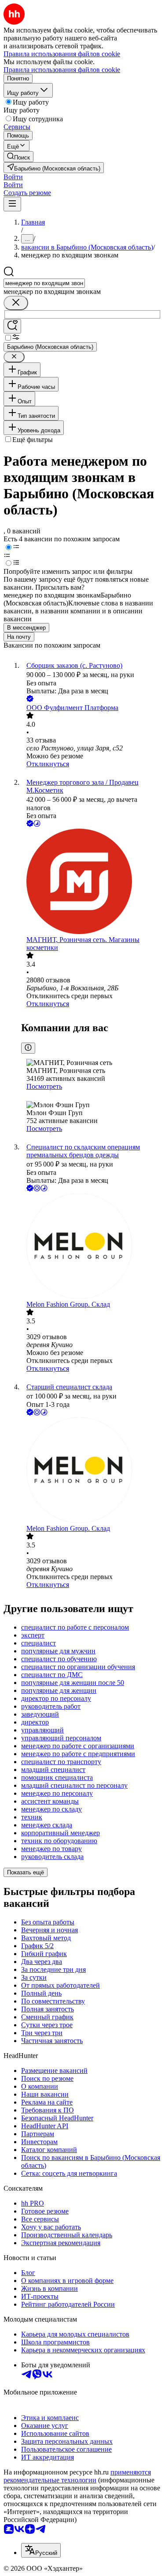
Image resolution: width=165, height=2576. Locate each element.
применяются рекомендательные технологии (77, 2476)
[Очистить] (16, 303)
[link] (18, 157)
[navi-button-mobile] (12, 204)
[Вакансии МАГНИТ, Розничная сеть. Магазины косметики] (91, 882)
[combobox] (44, 283)
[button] (13, 177)
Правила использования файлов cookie (62, 70)
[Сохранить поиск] (12, 326)
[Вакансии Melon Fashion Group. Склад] (91, 1247)
